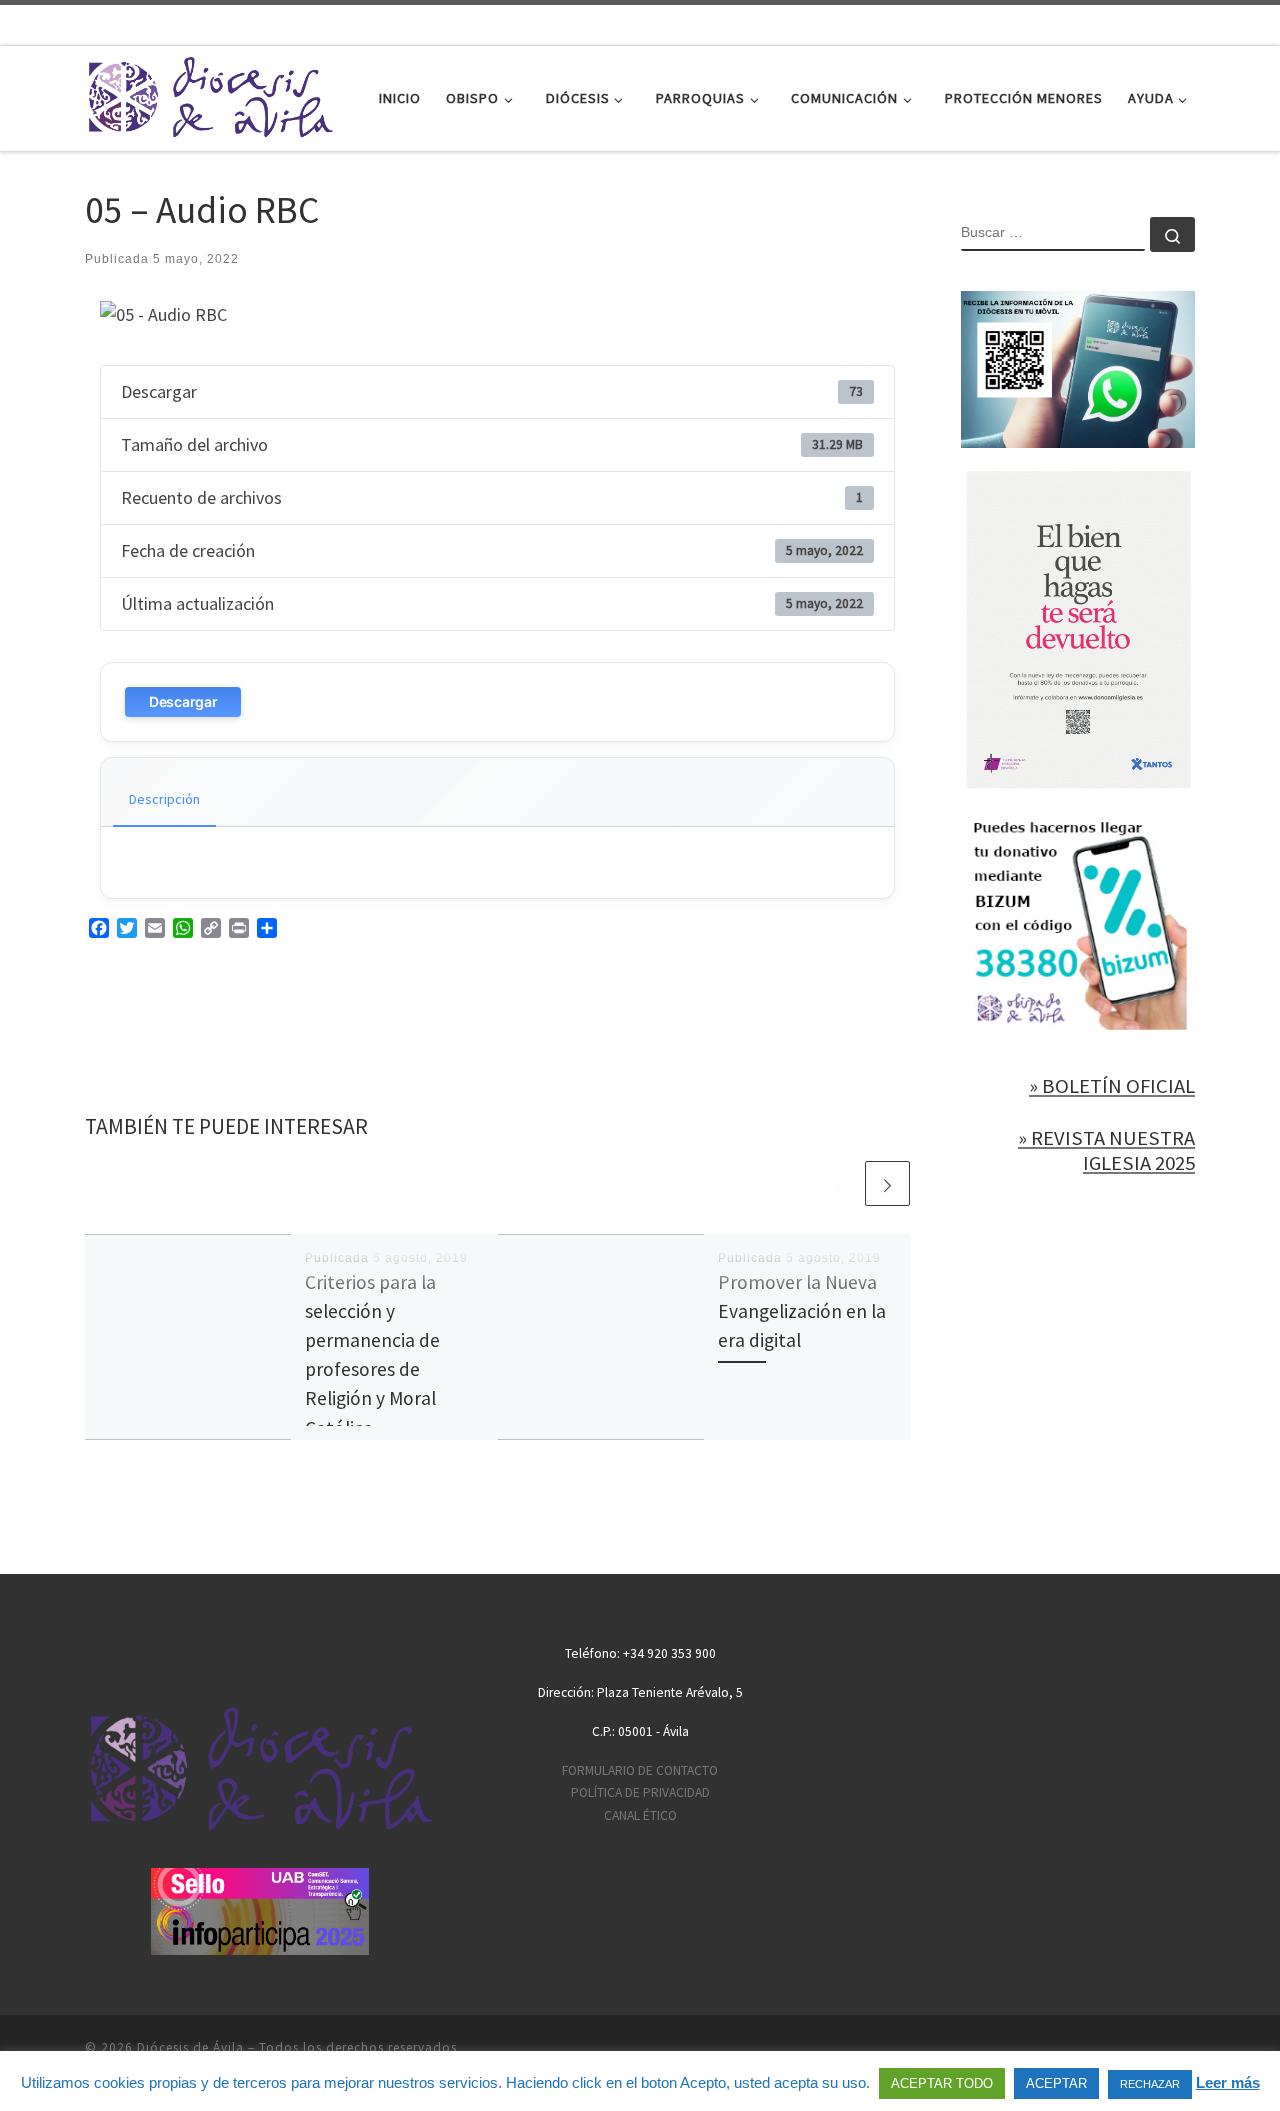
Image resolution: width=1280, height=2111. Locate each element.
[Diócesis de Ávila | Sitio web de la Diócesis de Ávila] (210, 94)
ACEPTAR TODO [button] (942, 2083)
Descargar (183, 701)
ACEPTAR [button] (1056, 2083)
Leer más (1228, 2082)
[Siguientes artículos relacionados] (887, 1183)
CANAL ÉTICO (640, 1815)
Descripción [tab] (164, 799)
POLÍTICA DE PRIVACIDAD (640, 1792)
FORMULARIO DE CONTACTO (640, 1770)
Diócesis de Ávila (190, 2047)
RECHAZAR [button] (1150, 2084)
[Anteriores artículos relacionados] (839, 1183)
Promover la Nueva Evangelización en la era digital (802, 1311)
